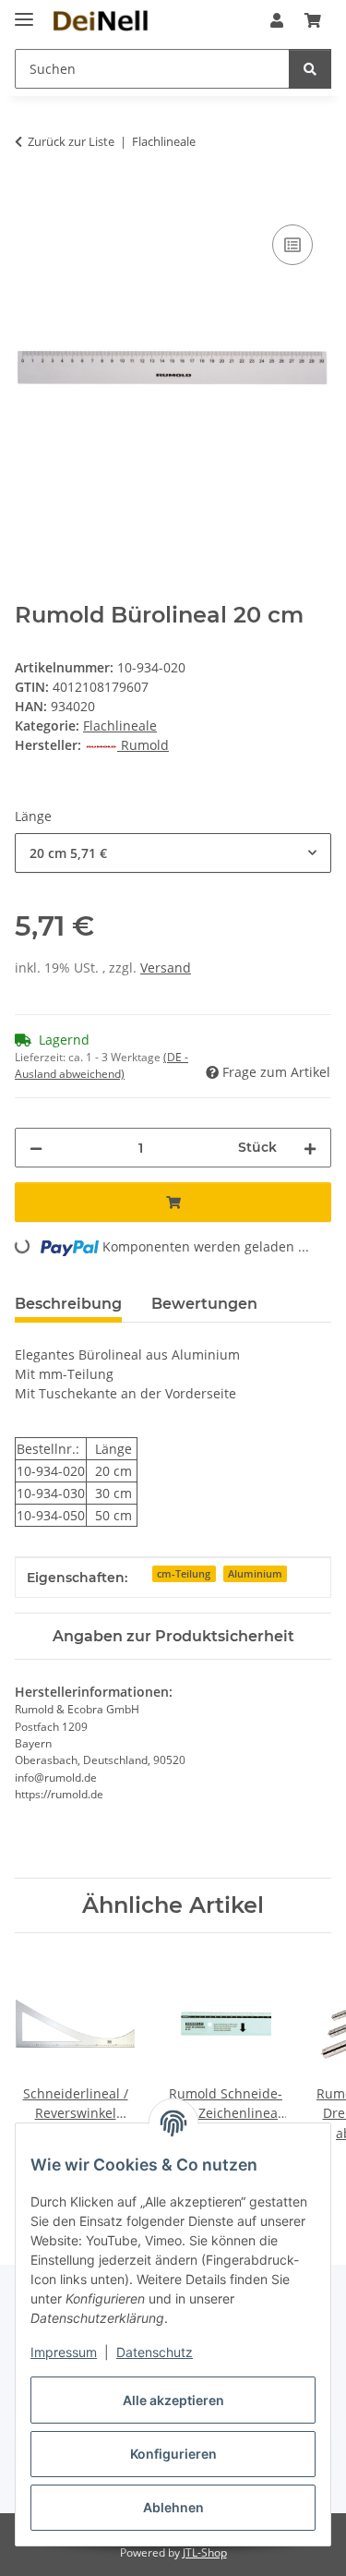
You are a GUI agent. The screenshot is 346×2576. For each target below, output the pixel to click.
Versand (166, 968)
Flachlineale (120, 726)
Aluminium (255, 1574)
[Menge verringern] (36, 1148)
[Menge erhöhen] (310, 1148)
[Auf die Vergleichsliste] (292, 245)
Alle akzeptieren (173, 2400)
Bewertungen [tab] (204, 1304)
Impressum (64, 2352)
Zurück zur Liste (71, 141)
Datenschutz (155, 2352)
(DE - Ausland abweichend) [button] (101, 1065)
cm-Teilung (184, 1574)
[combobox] (173, 853)
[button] (277, 20)
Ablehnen (173, 2507)
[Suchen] (310, 69)
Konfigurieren (173, 2454)
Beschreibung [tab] (68, 1304)
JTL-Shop (205, 2552)
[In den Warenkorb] (30, 200)
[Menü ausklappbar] (24, 12)
